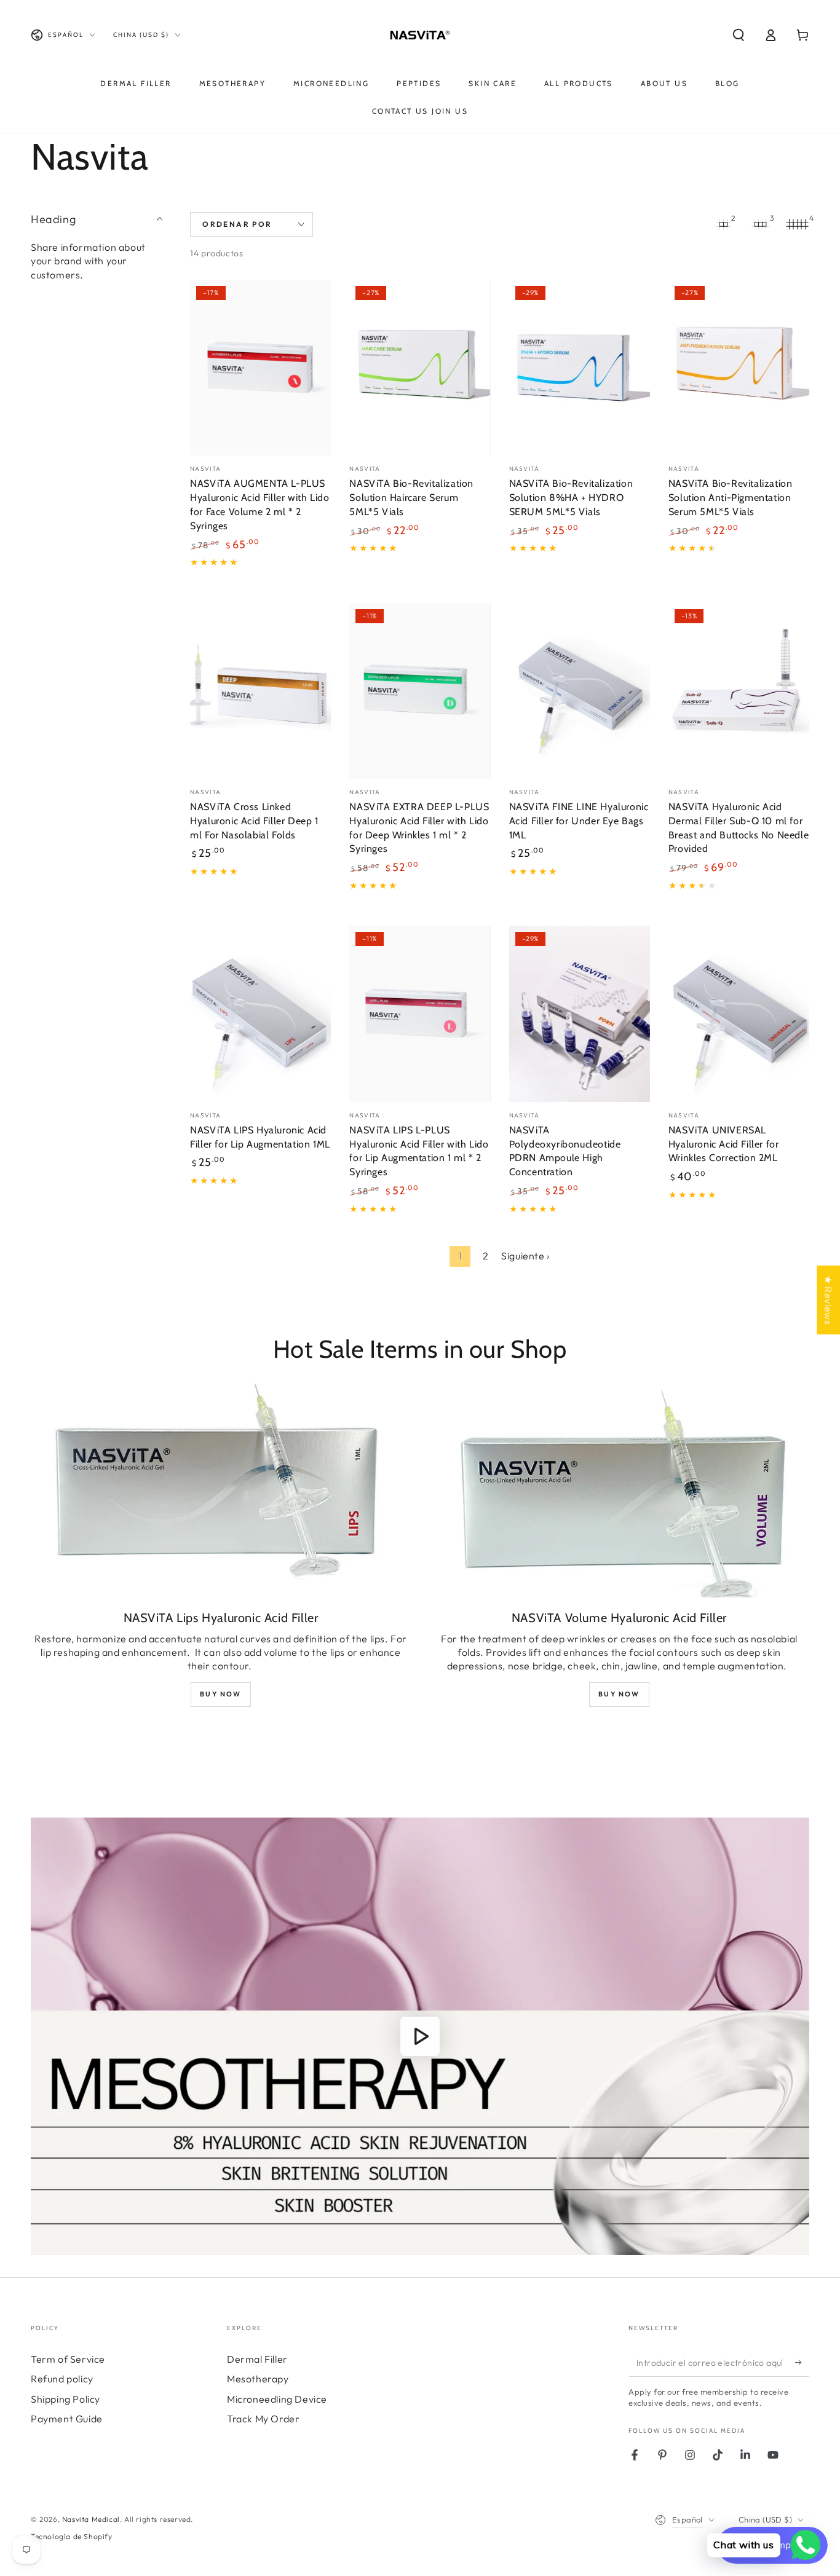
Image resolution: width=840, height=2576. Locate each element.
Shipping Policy (65, 2399)
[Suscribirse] (802, 2363)
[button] (739, 35)
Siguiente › (525, 1256)
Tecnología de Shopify (72, 2536)
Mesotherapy (258, 2379)
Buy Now (220, 1694)
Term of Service (68, 2359)
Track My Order (263, 2419)
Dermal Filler (257, 2359)
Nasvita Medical (91, 2519)
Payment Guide (67, 2419)
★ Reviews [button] (828, 1299)
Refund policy (62, 2379)
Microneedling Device (277, 2399)
